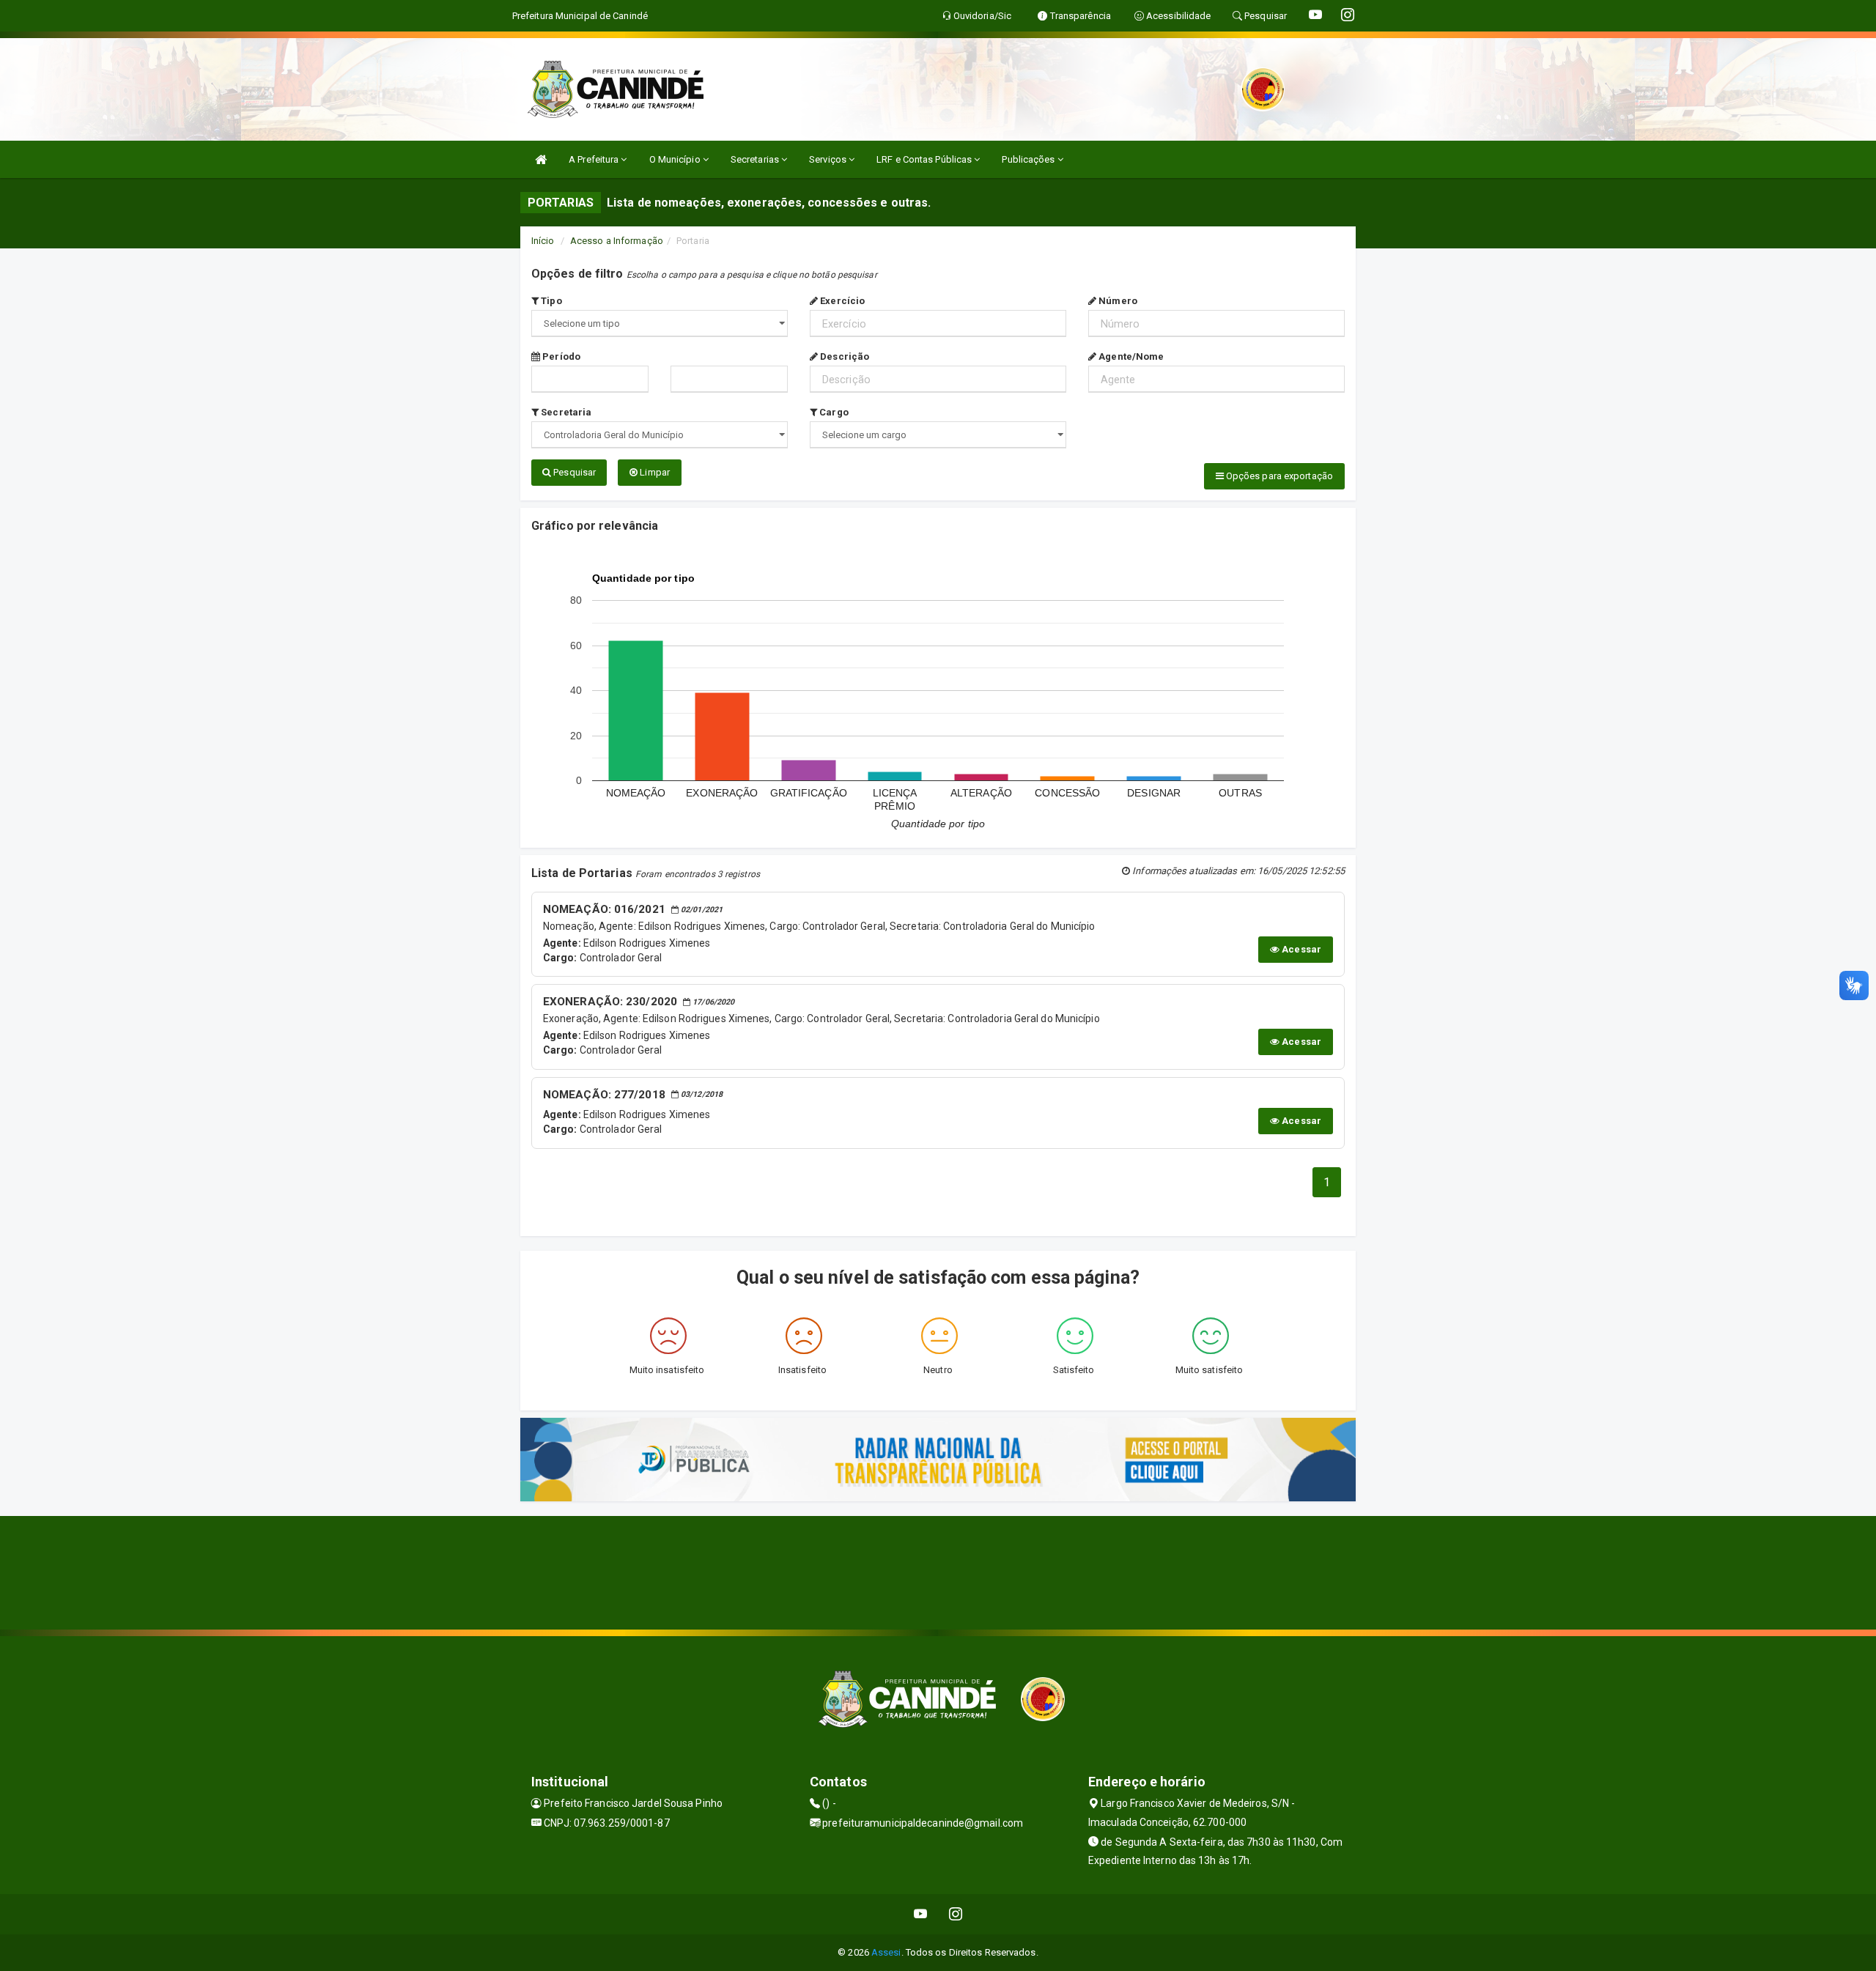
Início (543, 241)
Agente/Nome (1130, 356)
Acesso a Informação (617, 241)
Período (560, 356)
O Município (676, 159)
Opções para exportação (1278, 476)
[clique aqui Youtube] (921, 1914)
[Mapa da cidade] (938, 1571)
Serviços (829, 159)
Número (1117, 301)
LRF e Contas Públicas (925, 159)
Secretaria (565, 412)
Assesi (886, 1952)
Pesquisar (573, 472)
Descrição (843, 356)
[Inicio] (541, 159)
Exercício (841, 301)
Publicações (1029, 159)
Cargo (833, 412)
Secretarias (756, 159)
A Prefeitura (595, 159)
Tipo (550, 301)
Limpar (654, 472)
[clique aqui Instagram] (956, 1914)
